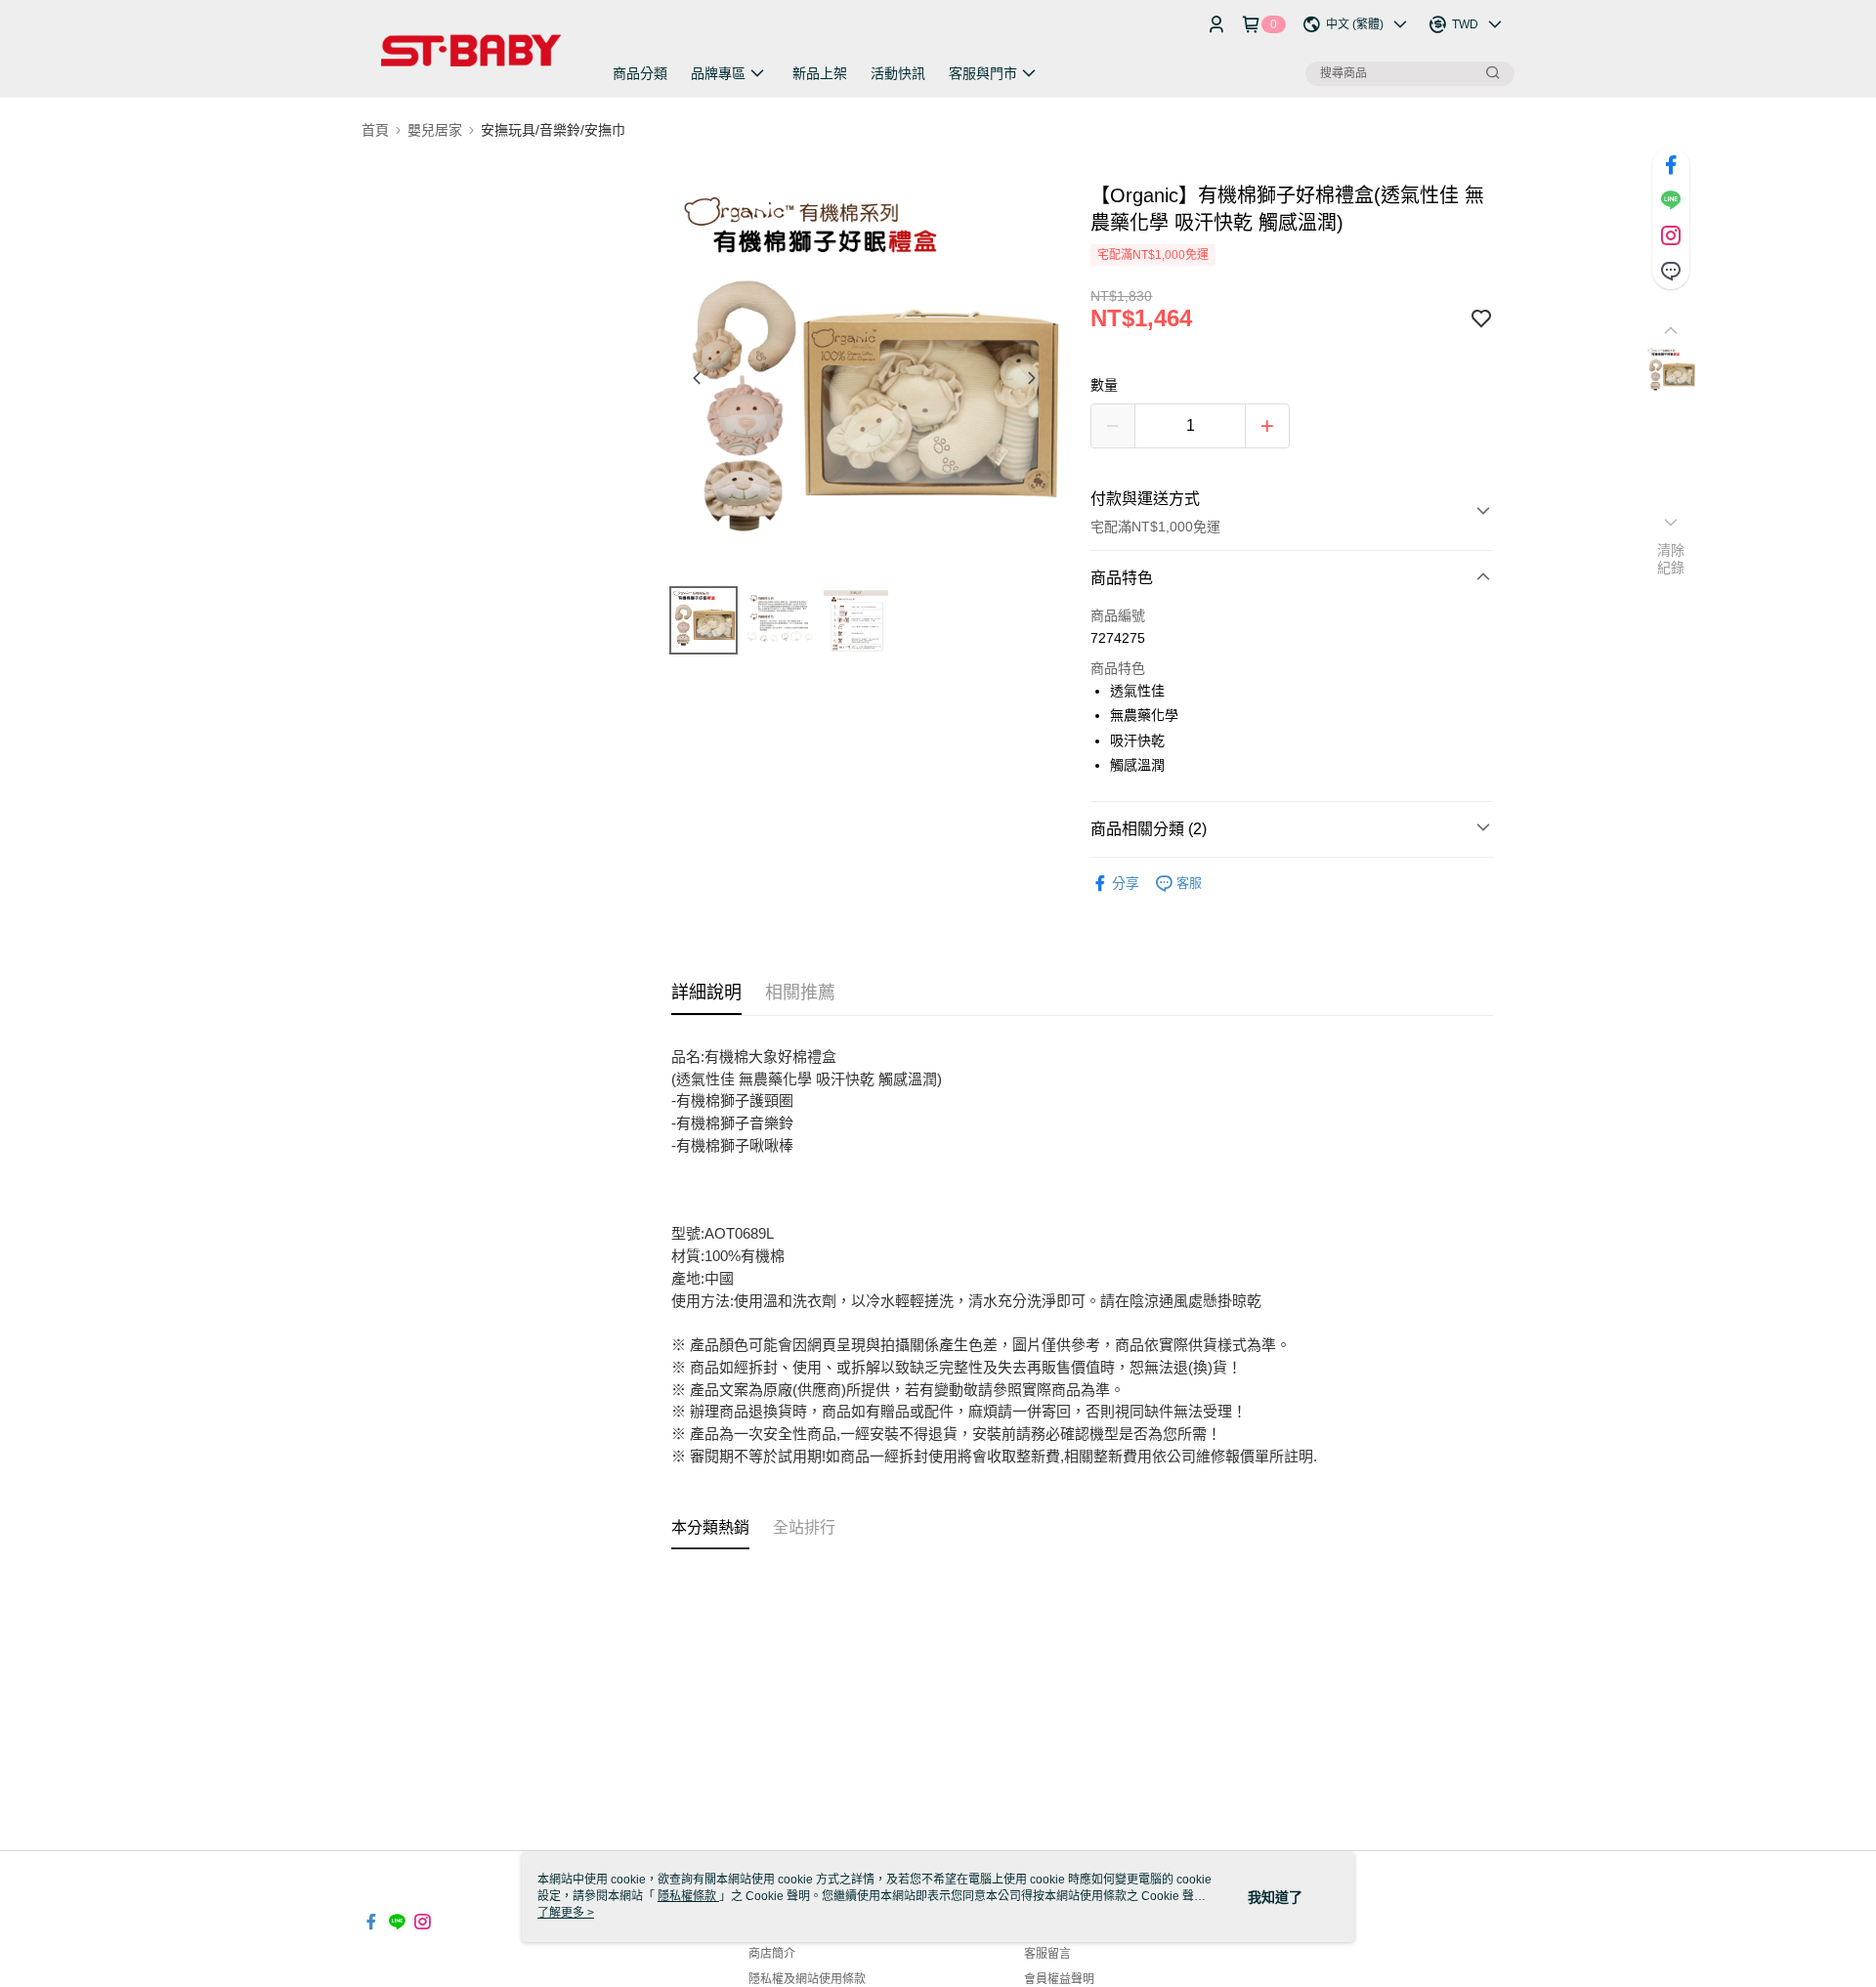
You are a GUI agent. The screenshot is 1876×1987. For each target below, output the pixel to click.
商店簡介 (772, 1954)
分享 (1126, 883)
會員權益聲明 (1059, 1979)
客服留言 (1047, 1954)
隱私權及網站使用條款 (807, 1979)
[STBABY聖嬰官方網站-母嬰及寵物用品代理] (470, 51)
